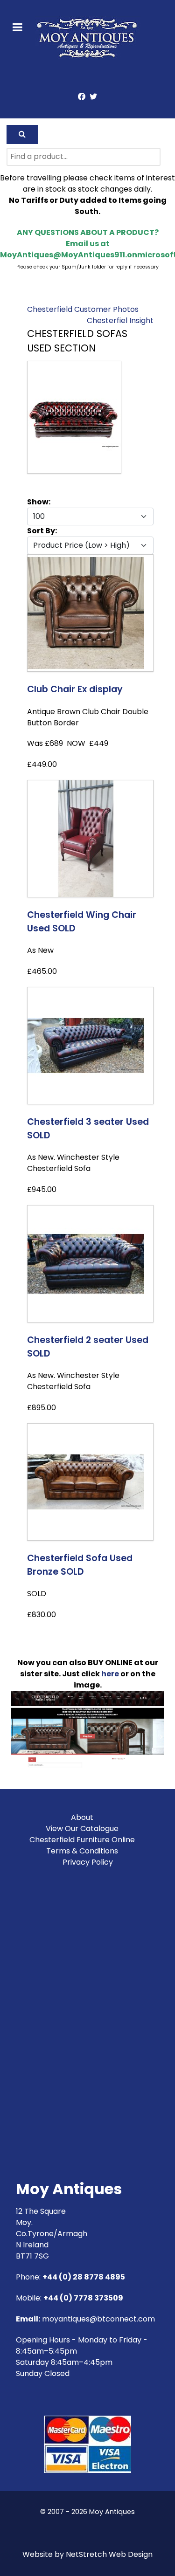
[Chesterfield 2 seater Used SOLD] (86, 1263)
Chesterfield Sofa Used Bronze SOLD (80, 1565)
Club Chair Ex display (75, 689)
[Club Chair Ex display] (86, 612)
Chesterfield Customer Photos (83, 309)
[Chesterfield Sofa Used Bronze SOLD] (86, 1481)
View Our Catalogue (82, 1829)
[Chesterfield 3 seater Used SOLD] (86, 1045)
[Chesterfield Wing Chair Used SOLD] (86, 838)
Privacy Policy (88, 1862)
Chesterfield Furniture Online (82, 1840)
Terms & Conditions (82, 1851)
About (82, 1817)
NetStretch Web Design (109, 2554)
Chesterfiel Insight (120, 320)
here (110, 1674)
